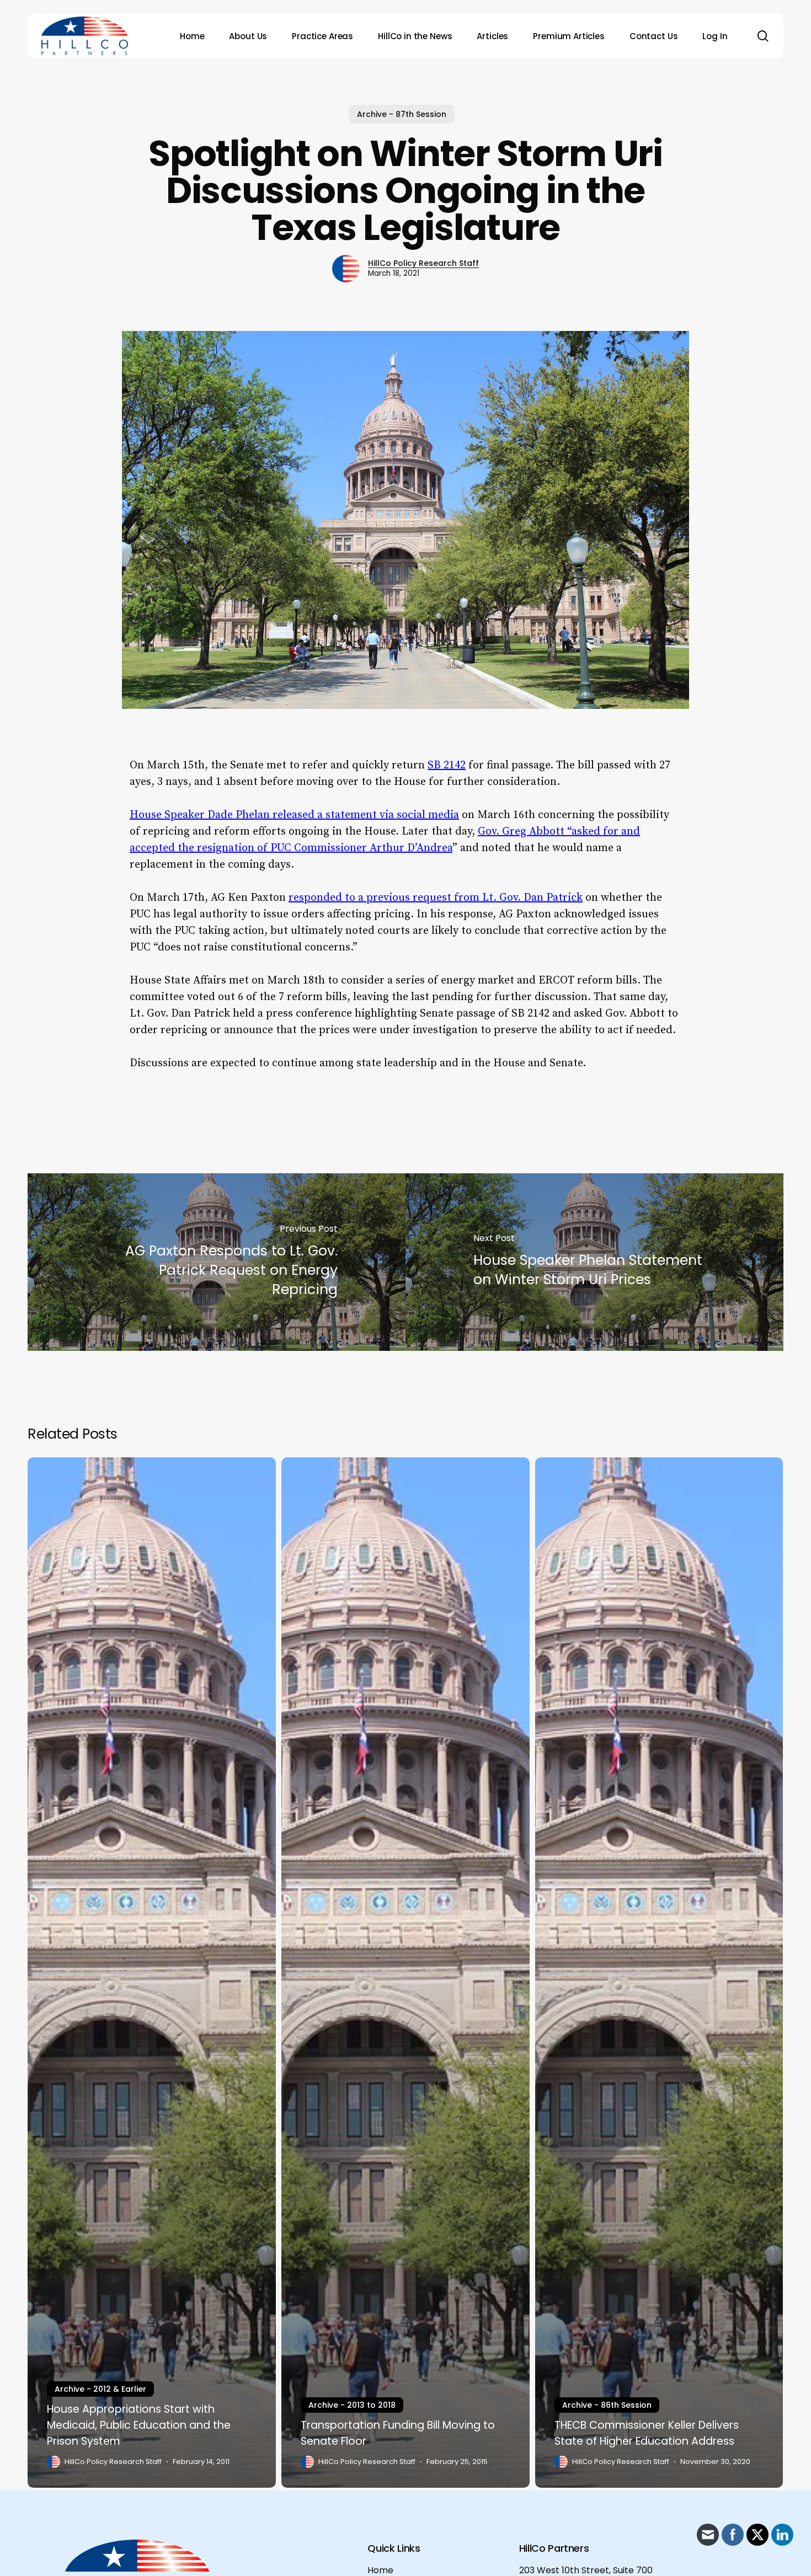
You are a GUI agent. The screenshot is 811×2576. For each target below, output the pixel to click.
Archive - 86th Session (607, 2405)
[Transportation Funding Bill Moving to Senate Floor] (405, 1973)
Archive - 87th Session (402, 114)
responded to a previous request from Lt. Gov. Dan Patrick (436, 898)
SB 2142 (447, 765)
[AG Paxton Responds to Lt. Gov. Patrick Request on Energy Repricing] (217, 1262)
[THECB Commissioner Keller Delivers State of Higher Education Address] (659, 1973)
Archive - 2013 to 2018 (352, 2405)
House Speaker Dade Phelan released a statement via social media (294, 815)
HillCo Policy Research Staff (423, 263)
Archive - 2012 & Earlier (100, 2389)
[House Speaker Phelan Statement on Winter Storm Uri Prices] (594, 1262)
